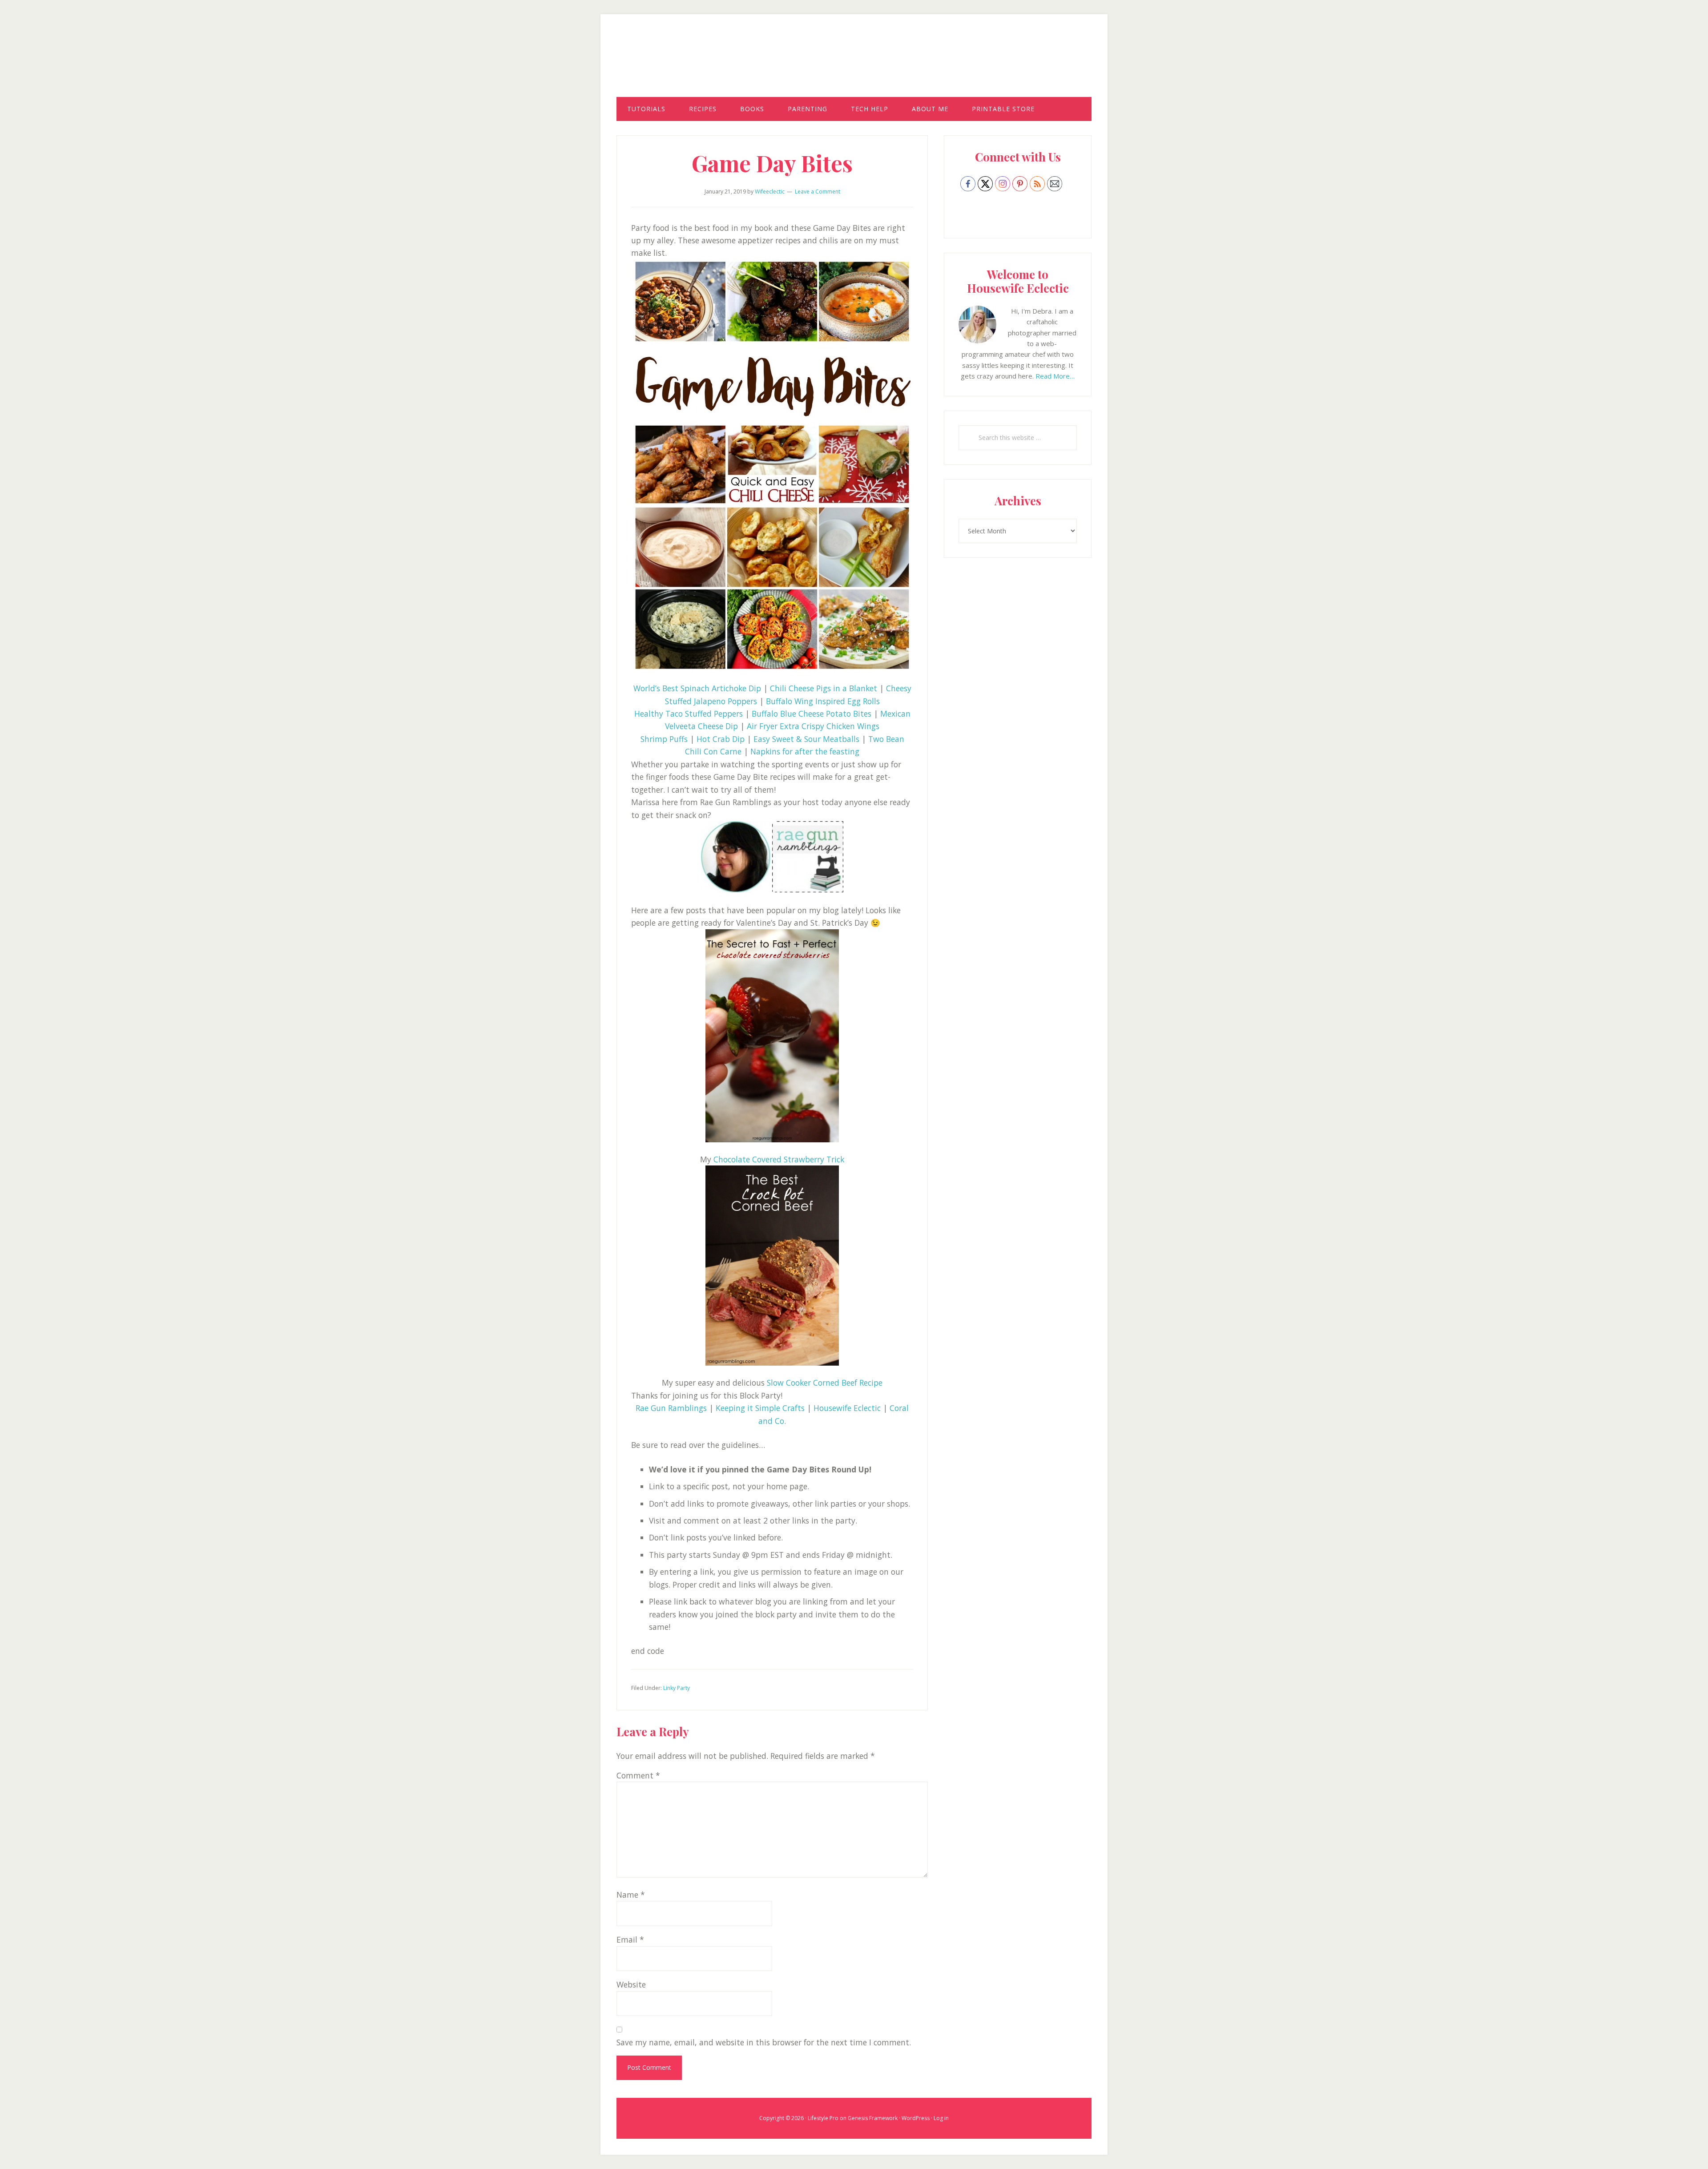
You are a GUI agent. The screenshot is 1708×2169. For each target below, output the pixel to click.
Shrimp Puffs (664, 739)
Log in (941, 2118)
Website (631, 1984)
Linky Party (677, 1688)
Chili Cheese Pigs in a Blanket (824, 688)
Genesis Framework (873, 2118)
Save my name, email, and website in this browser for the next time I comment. (764, 2042)
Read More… (1055, 376)
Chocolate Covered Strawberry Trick (779, 1159)
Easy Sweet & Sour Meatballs (806, 739)
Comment (638, 1775)
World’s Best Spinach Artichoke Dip (697, 688)
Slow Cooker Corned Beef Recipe (825, 1383)
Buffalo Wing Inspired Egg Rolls (823, 701)
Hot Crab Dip (721, 739)
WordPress (916, 2118)
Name (631, 1895)
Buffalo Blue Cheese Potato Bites (812, 714)
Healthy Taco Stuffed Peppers (689, 714)
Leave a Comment (818, 192)
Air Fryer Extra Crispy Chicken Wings (813, 726)
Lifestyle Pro (823, 2118)
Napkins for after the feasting (805, 751)
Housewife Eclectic (854, 64)
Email (630, 1939)
